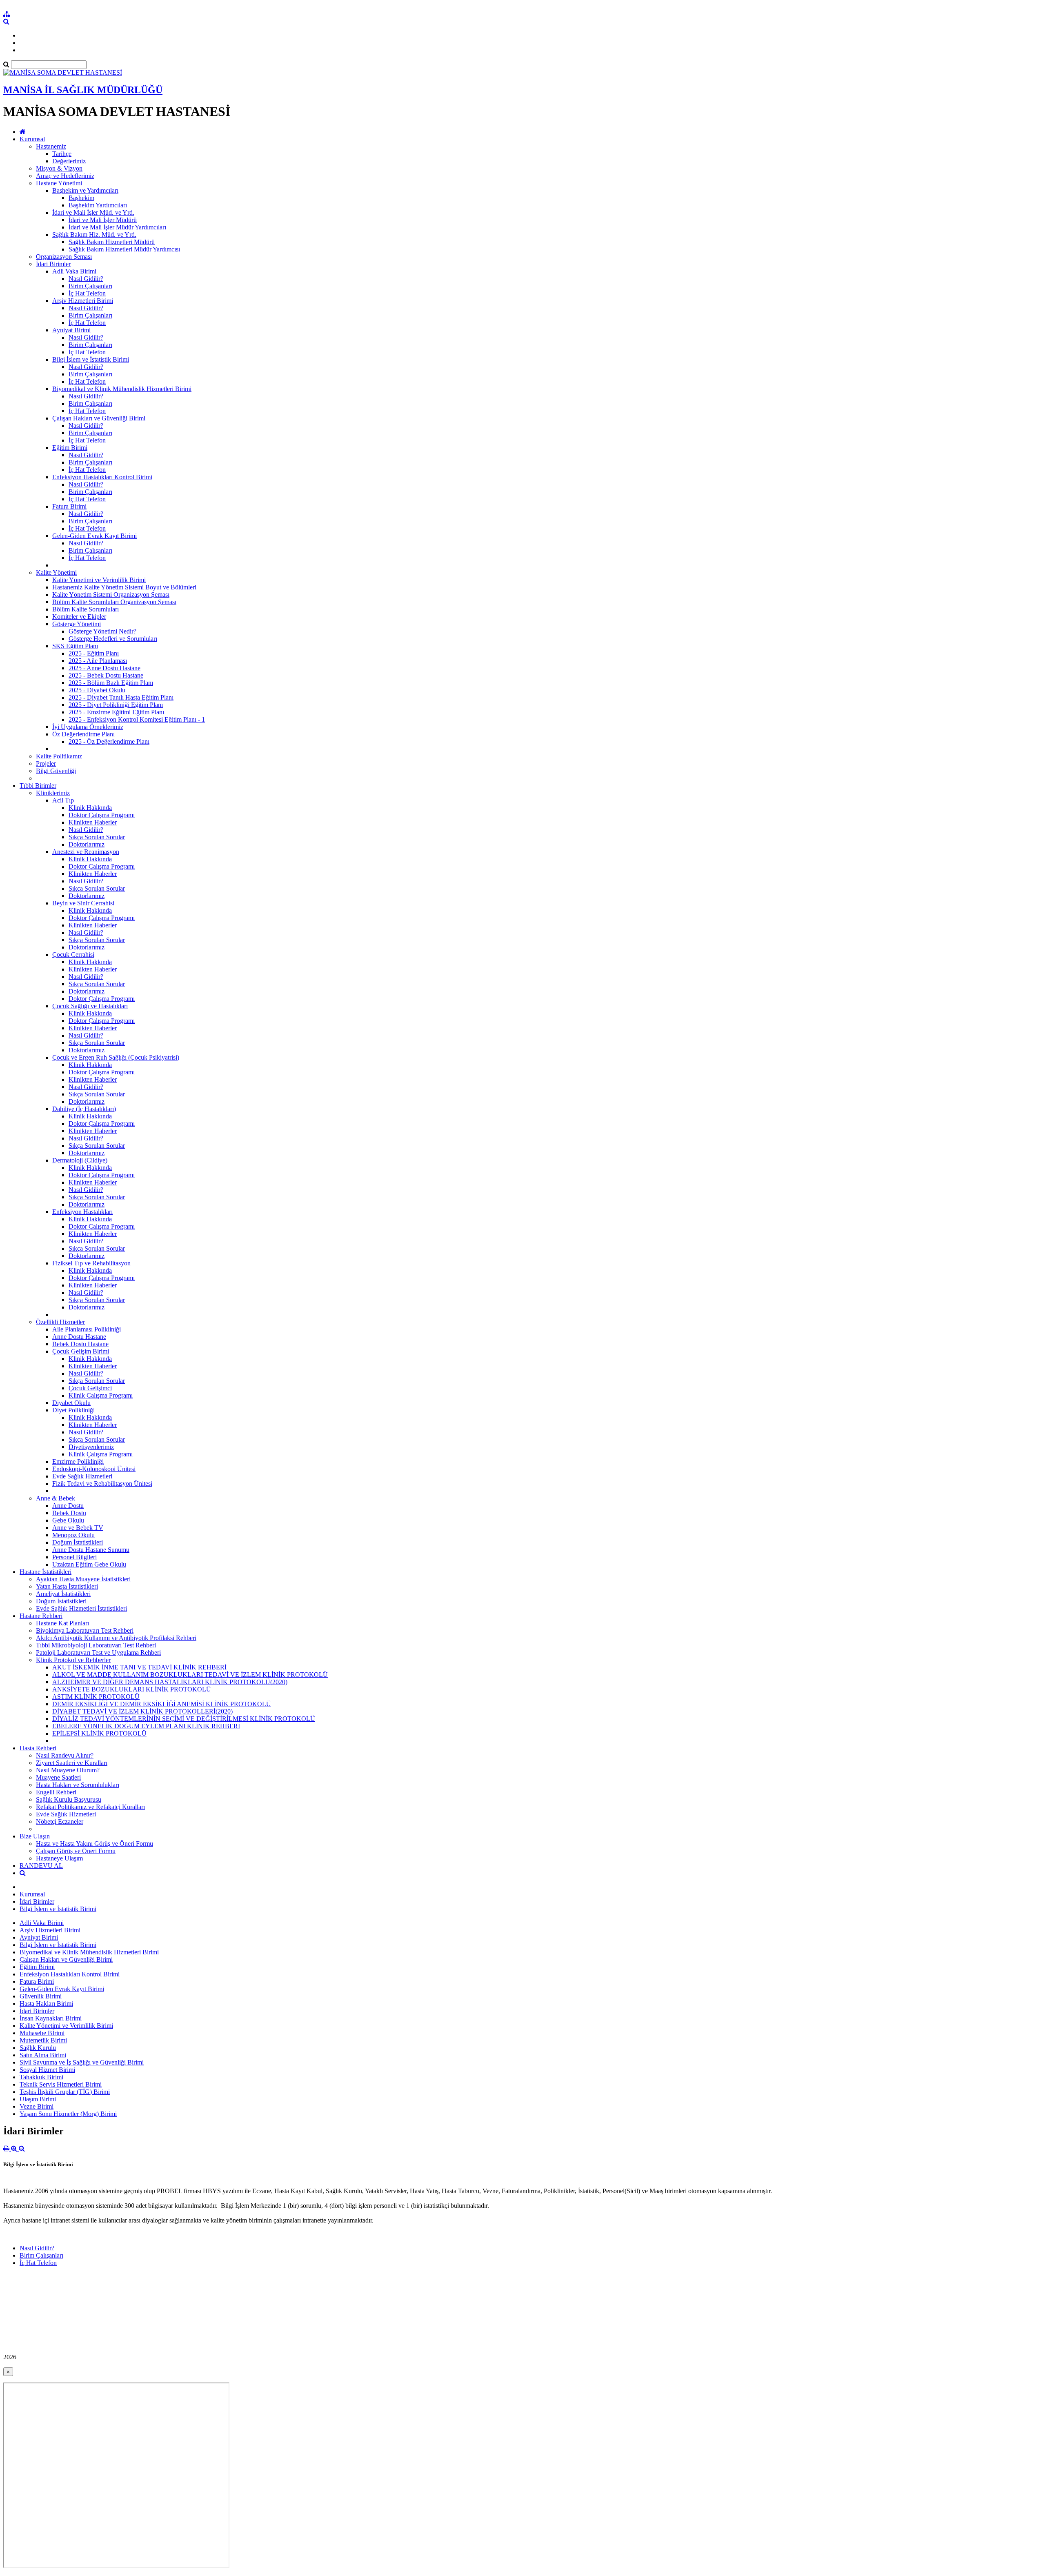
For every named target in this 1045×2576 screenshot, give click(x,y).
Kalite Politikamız (59, 756)
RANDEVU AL (41, 1866)
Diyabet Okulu (71, 1403)
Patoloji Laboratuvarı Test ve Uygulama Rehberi (98, 1653)
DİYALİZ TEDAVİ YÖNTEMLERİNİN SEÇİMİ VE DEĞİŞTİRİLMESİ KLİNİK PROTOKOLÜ (184, 1719)
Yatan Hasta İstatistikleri (67, 1586)
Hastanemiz (51, 146)
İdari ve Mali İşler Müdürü (103, 220)
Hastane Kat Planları (62, 1623)
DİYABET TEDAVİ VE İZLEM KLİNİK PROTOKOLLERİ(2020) (142, 1711)
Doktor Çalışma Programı (102, 815)
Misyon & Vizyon (59, 168)
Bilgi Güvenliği (56, 771)
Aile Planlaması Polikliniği (87, 1329)
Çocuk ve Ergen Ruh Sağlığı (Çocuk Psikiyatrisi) (116, 1057)
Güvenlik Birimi (41, 1996)
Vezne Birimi (37, 2106)
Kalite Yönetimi (56, 572)
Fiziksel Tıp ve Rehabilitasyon (91, 1263)
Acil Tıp (63, 800)
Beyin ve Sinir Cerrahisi (83, 903)
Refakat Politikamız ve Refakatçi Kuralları (90, 1807)
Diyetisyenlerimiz (91, 1447)
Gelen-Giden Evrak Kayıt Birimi (94, 536)
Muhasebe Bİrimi (42, 2033)
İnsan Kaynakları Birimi (51, 2018)
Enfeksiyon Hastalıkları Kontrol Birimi (102, 477)
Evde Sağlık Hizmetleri (82, 1476)
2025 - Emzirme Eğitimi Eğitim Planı (116, 712)
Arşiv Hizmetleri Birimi (83, 301)
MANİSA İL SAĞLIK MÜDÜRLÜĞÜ (83, 90)
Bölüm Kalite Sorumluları (86, 609)
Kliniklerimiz (53, 793)
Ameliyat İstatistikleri (63, 1594)
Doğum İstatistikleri (78, 1542)
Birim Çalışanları (90, 286)
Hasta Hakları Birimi (46, 2004)
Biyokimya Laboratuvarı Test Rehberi (85, 1630)
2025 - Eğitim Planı (94, 653)
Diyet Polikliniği (73, 1410)
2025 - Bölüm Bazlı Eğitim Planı (111, 683)
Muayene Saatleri (58, 1777)
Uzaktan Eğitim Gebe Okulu (89, 1564)
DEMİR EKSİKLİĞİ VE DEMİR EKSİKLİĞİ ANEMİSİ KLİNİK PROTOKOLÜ (162, 1704)
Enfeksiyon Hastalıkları (82, 1212)
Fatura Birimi (69, 506)
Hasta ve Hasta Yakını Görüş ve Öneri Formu (94, 1844)
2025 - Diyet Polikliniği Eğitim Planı (116, 705)
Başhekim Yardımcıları (98, 205)
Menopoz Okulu (73, 1535)
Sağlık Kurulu (38, 2048)
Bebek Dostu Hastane (80, 1344)
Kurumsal (32, 139)
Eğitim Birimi (70, 448)
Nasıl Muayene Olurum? (68, 1770)
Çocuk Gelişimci (90, 1388)
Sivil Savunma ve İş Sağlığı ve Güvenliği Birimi (82, 2062)
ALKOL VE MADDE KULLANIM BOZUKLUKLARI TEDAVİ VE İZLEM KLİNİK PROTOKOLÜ (190, 1675)
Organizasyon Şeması (64, 257)
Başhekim (81, 198)
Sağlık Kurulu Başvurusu (69, 1799)
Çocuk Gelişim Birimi (81, 1351)
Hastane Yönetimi (59, 183)
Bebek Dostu (69, 1513)
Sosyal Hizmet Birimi (47, 2070)
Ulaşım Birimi (38, 2099)
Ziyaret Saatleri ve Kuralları (72, 1763)
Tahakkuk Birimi (41, 2077)
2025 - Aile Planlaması (98, 661)
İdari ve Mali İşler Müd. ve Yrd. (93, 212)
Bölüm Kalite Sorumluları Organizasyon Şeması (114, 602)
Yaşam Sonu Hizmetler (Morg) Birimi (68, 2114)
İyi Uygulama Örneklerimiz (88, 727)
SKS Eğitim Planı (75, 646)
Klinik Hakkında (90, 808)
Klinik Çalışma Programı (101, 1395)
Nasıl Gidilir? (86, 279)
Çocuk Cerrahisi (73, 955)
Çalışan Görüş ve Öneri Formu (76, 1851)
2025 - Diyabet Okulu (97, 690)
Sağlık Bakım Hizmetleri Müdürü (112, 242)
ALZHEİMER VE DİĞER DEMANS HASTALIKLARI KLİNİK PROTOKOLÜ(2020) (170, 1682)
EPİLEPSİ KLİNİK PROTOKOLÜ (99, 1733)
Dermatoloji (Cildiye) (80, 1160)
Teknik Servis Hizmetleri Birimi (61, 2084)
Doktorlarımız (87, 844)
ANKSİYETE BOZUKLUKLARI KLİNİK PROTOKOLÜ (132, 1689)
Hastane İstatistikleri (46, 1572)
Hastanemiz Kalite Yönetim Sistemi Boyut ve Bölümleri (124, 587)
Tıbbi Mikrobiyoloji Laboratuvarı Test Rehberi (96, 1645)
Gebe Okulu (68, 1520)
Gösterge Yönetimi (77, 624)
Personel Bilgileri (74, 1557)
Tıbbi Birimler (38, 786)
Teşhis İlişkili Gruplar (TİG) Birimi (65, 2092)
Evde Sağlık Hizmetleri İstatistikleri (81, 1608)
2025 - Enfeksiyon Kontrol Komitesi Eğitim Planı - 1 (137, 719)
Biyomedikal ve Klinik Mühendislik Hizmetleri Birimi (122, 389)
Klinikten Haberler (93, 822)
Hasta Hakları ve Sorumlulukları (78, 1785)
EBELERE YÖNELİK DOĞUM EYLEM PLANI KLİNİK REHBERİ (146, 1726)
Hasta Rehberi (38, 1748)
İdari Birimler (53, 264)
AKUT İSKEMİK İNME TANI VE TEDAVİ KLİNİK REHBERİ (139, 1667)
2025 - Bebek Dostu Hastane (106, 675)
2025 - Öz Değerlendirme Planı (109, 741)
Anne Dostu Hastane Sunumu (91, 1550)
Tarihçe (62, 154)
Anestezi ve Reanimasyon (86, 852)
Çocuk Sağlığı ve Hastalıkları (90, 1006)
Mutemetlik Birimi (43, 2040)
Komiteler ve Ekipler (79, 617)
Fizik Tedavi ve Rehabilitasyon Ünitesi (102, 1484)
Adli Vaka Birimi (74, 271)
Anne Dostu (68, 1506)
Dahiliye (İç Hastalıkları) (84, 1109)
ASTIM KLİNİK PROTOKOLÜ (96, 1697)
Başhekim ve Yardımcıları (85, 190)
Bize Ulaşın (35, 1836)
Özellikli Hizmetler (60, 1322)
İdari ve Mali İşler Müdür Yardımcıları (117, 227)
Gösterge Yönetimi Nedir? (102, 631)
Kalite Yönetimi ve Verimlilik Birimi (99, 580)
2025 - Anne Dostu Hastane (104, 668)
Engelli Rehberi (56, 1792)
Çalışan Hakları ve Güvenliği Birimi (99, 418)
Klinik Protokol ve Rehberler (73, 1660)
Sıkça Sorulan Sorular (97, 837)
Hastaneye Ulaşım (59, 1858)
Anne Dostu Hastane (79, 1337)
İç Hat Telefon (87, 293)
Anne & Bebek (56, 1498)
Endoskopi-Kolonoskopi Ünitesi (94, 1469)
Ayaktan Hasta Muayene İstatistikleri (83, 1579)
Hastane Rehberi (41, 1616)
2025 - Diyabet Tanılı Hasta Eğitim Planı (121, 697)
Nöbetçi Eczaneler (60, 1821)
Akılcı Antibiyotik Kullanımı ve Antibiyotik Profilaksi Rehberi (116, 1638)
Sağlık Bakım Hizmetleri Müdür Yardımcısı (124, 249)
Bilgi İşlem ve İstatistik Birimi (91, 359)
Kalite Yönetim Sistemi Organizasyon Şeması (111, 595)
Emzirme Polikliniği (78, 1461)
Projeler (46, 763)
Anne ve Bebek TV (78, 1528)
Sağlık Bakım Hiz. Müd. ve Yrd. (94, 234)
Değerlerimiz (69, 161)
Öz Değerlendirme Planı (83, 734)
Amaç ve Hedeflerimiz (65, 176)
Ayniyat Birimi (71, 330)
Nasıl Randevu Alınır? (65, 1755)
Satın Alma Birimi (43, 2055)
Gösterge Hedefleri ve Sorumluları (113, 639)
